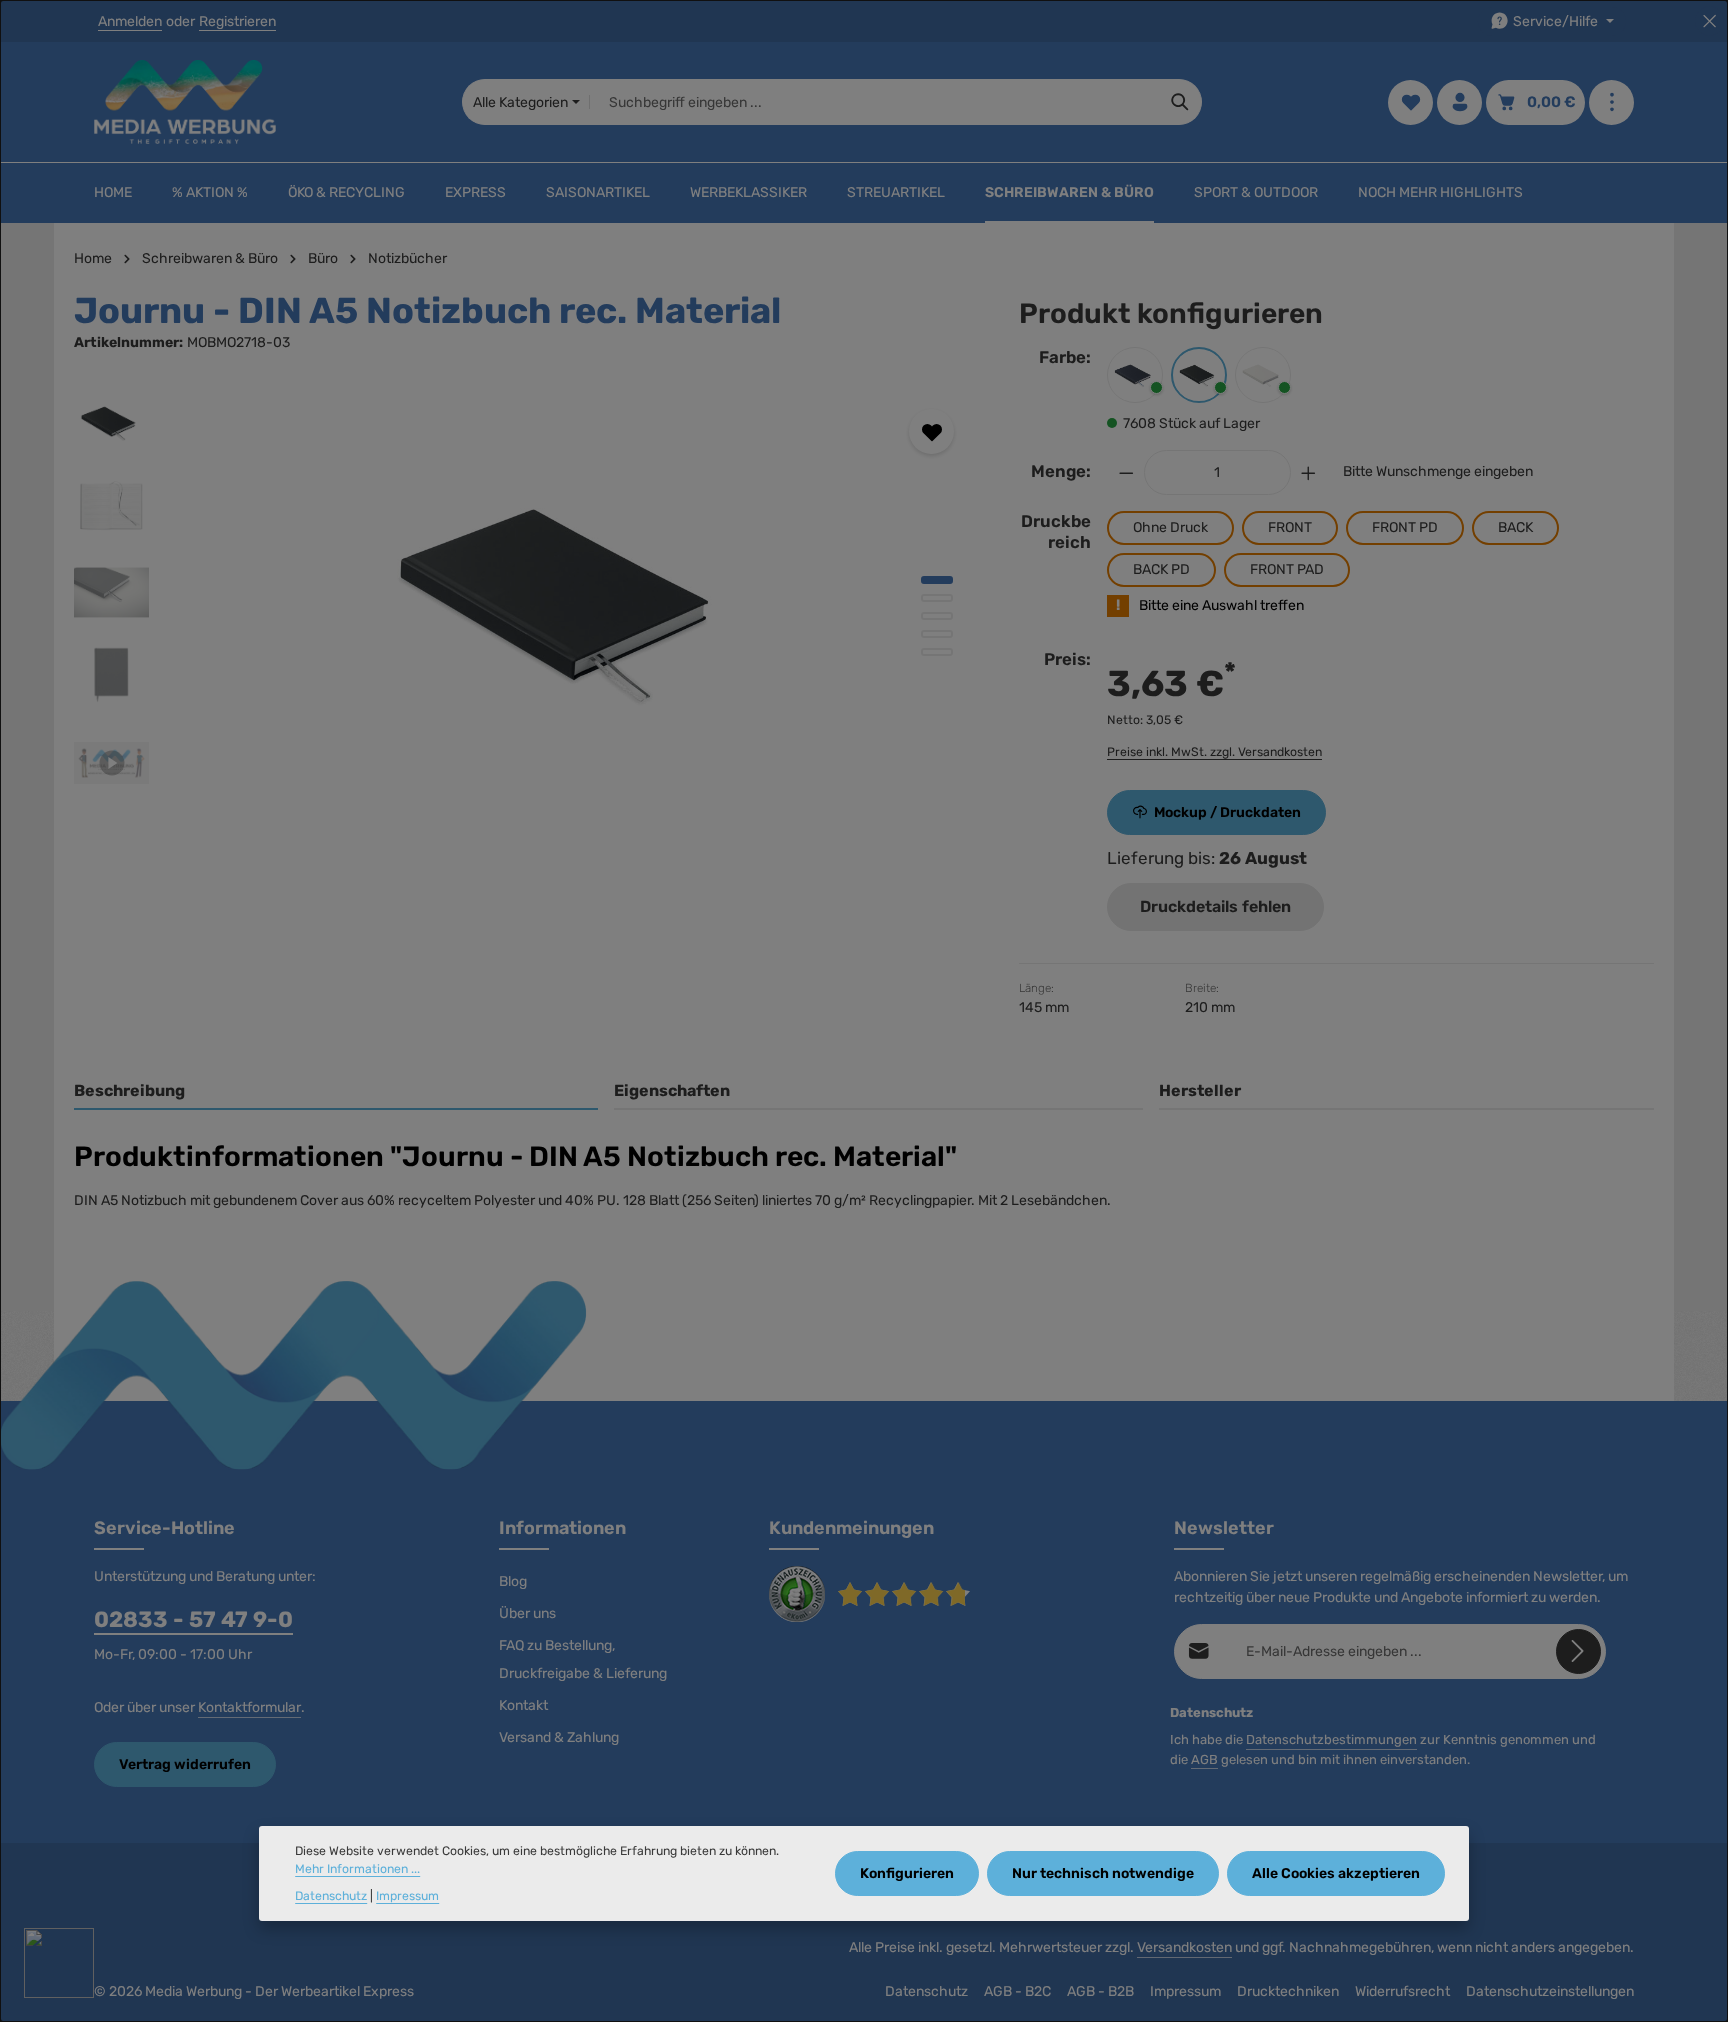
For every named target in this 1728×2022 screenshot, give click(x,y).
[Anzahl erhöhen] (1309, 472)
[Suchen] (1180, 102)
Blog (513, 1581)
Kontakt (523, 1705)
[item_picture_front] (573, 600)
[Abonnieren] (1578, 1651)
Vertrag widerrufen (185, 1764)
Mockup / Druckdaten (1227, 812)
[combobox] (874, 102)
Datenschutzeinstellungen (1550, 1991)
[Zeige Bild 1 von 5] (937, 580)
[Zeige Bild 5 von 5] (937, 652)
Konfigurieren (907, 1873)
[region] (526, 600)
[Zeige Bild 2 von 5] (937, 598)
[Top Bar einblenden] (1611, 102)
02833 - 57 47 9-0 (193, 1619)
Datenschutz (926, 1991)
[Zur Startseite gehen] (185, 102)
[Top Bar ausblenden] (1709, 21)
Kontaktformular (249, 1707)
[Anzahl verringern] (1126, 472)
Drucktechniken (1288, 1991)
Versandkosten (1184, 1947)
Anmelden (130, 21)
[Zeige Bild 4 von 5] (937, 634)
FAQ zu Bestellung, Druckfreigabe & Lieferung (583, 1659)
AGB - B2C (1017, 1991)
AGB (1204, 1759)
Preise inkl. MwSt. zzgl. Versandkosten (1214, 752)
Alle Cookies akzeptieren (1336, 1873)
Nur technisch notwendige (1103, 1873)
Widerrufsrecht (1402, 1991)
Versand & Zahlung (559, 1737)
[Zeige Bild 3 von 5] (937, 616)
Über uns (527, 1613)
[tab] (336, 1092)
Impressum (1185, 1991)
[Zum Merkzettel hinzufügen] (931, 431)
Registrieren (237, 21)
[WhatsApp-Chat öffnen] (59, 1963)
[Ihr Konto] (1459, 102)
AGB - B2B (1100, 1991)
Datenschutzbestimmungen (1331, 1739)
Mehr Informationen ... (357, 1869)
